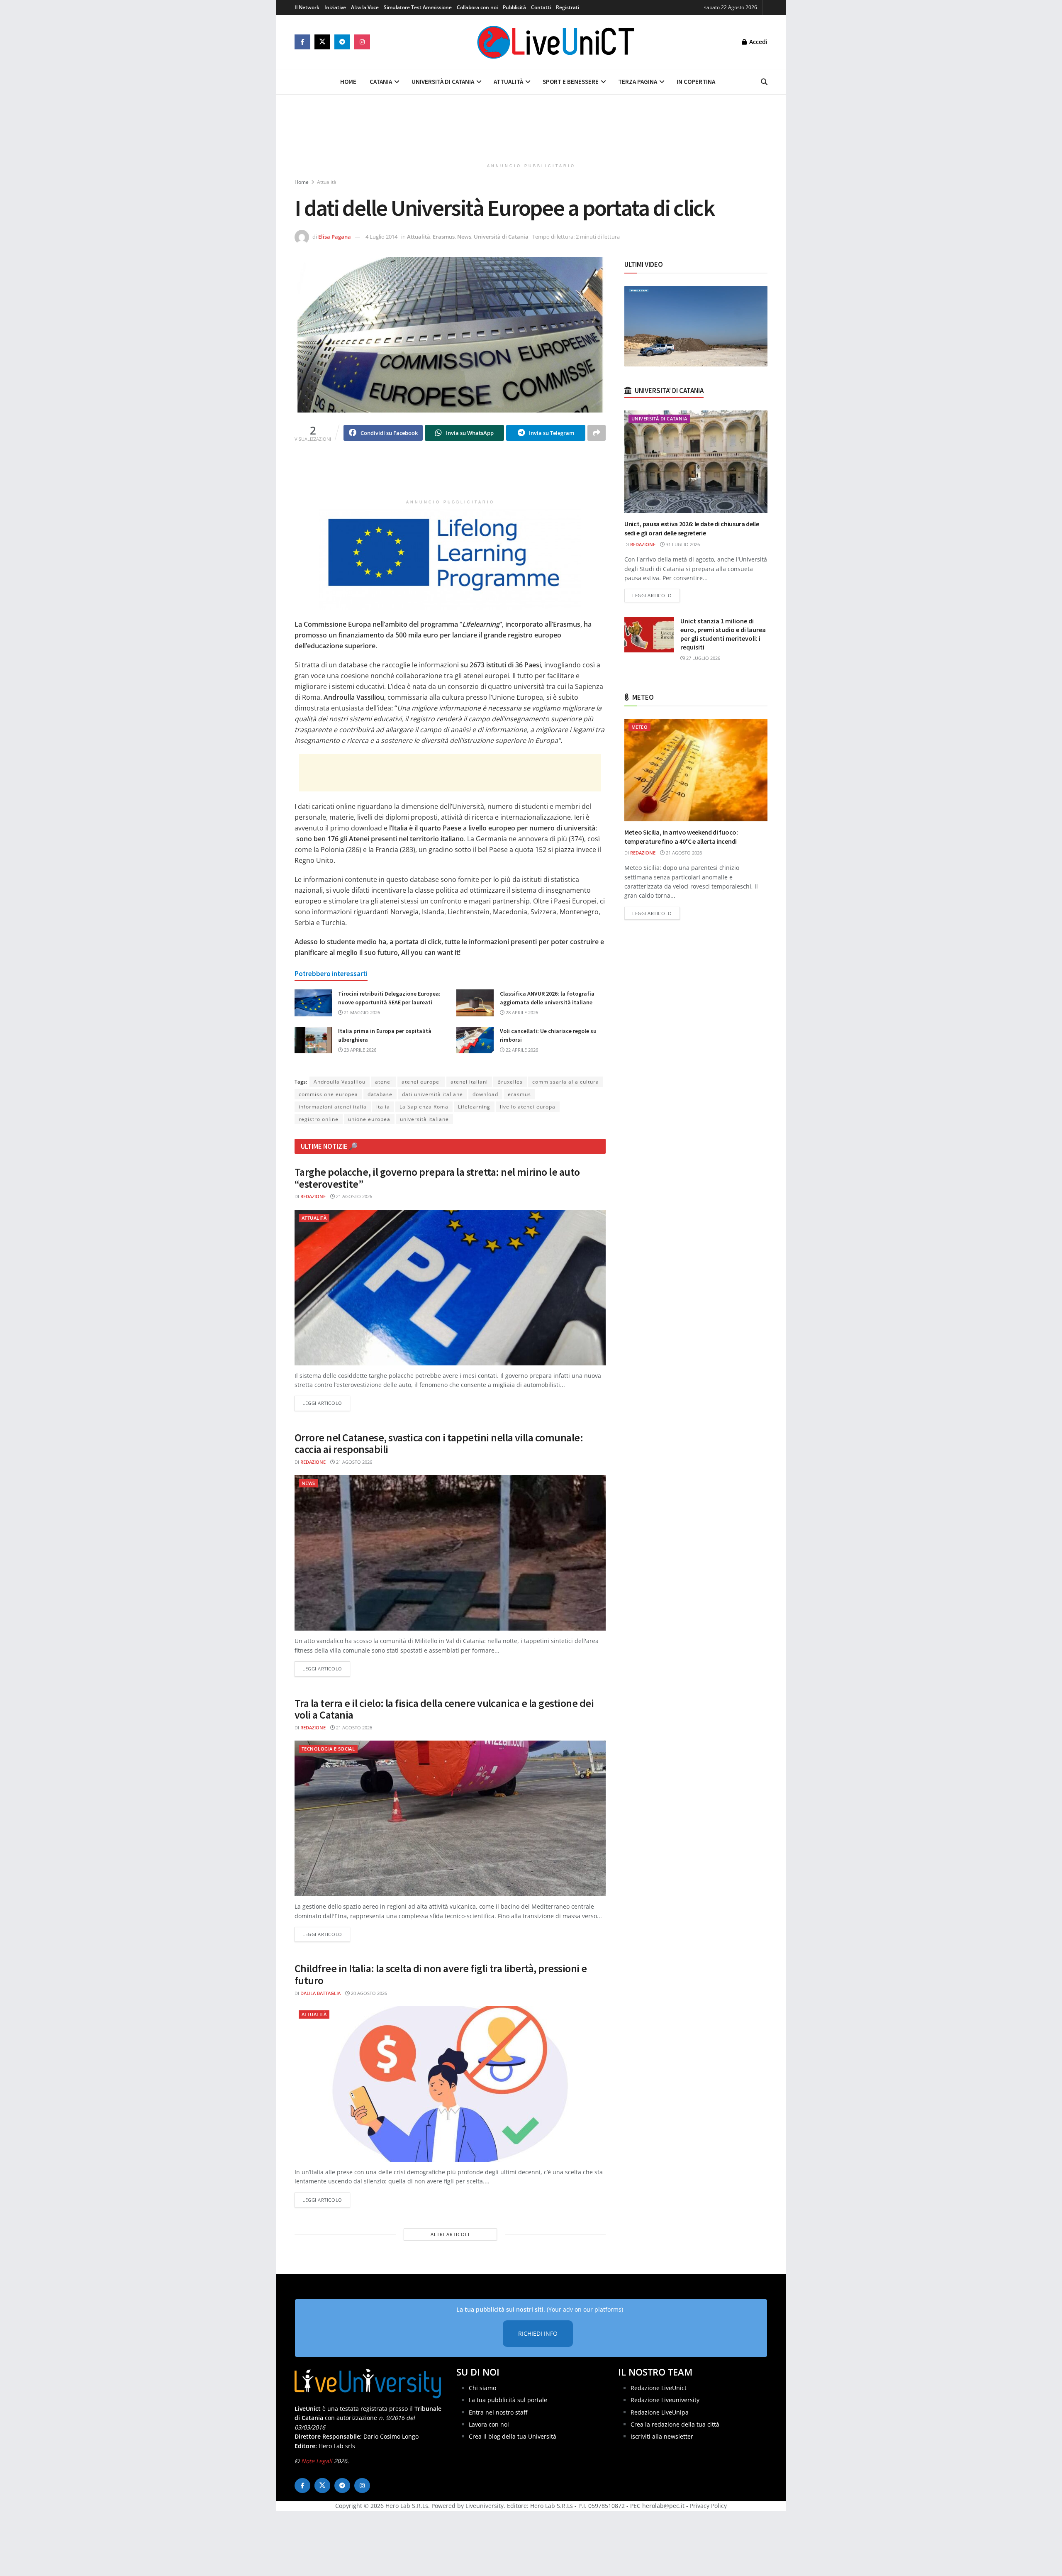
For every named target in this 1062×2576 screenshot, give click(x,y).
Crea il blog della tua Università (513, 2436)
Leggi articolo (326, 1403)
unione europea (369, 1119)
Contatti (541, 7)
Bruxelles (510, 1082)
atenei (384, 1082)
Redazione (313, 1196)
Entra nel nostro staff (498, 2412)
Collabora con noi (477, 7)
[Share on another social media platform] (597, 433)
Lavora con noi (489, 2424)
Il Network (307, 7)
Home (348, 82)
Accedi (758, 42)
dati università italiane (432, 1094)
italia (383, 1107)
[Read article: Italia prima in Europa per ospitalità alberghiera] (313, 1040)
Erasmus (444, 237)
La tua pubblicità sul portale (508, 2400)
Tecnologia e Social (328, 1749)
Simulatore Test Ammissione (418, 7)
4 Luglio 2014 (381, 237)
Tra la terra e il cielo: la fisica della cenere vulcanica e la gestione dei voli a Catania (444, 1709)
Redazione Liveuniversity (665, 2400)
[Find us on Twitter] (322, 42)
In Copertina (696, 82)
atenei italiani (469, 1082)
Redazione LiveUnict (659, 2388)
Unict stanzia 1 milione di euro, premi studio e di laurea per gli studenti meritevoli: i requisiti (723, 634)
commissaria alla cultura (566, 1082)
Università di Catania (443, 82)
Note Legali (317, 2461)
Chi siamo (482, 2388)
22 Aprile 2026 (521, 1050)
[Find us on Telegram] (342, 42)
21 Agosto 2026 (353, 1196)
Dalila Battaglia (320, 1993)
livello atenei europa (528, 1107)
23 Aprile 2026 (359, 1050)
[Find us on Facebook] (302, 42)
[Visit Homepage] (556, 42)
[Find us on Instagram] (362, 42)
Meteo (639, 727)
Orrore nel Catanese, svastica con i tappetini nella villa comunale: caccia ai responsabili (439, 1443)
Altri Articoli (450, 2234)
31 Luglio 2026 (682, 544)
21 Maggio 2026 (361, 1012)
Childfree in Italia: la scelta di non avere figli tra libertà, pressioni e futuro (441, 1974)
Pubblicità (514, 7)
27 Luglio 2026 (703, 658)
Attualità (508, 82)
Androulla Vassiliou (340, 1082)
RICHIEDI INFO (538, 2333)
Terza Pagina (638, 82)
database (380, 1094)
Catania (381, 82)
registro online (319, 1119)
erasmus (519, 1094)
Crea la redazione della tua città (675, 2424)
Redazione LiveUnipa (660, 2412)
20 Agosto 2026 (368, 1993)
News (464, 237)
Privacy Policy (708, 2506)
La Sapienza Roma (424, 1107)
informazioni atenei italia (333, 1107)
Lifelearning (474, 1107)
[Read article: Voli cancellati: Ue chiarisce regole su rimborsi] (475, 1040)
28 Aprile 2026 (521, 1012)
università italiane (424, 1119)
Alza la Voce (365, 7)
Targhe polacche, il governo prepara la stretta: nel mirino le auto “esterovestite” (437, 1178)
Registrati (568, 7)
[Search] (764, 82)
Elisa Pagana (335, 237)
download (485, 1094)
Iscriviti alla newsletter (662, 2436)
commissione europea (328, 1094)
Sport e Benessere (571, 82)
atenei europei (421, 1082)
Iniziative (335, 7)
